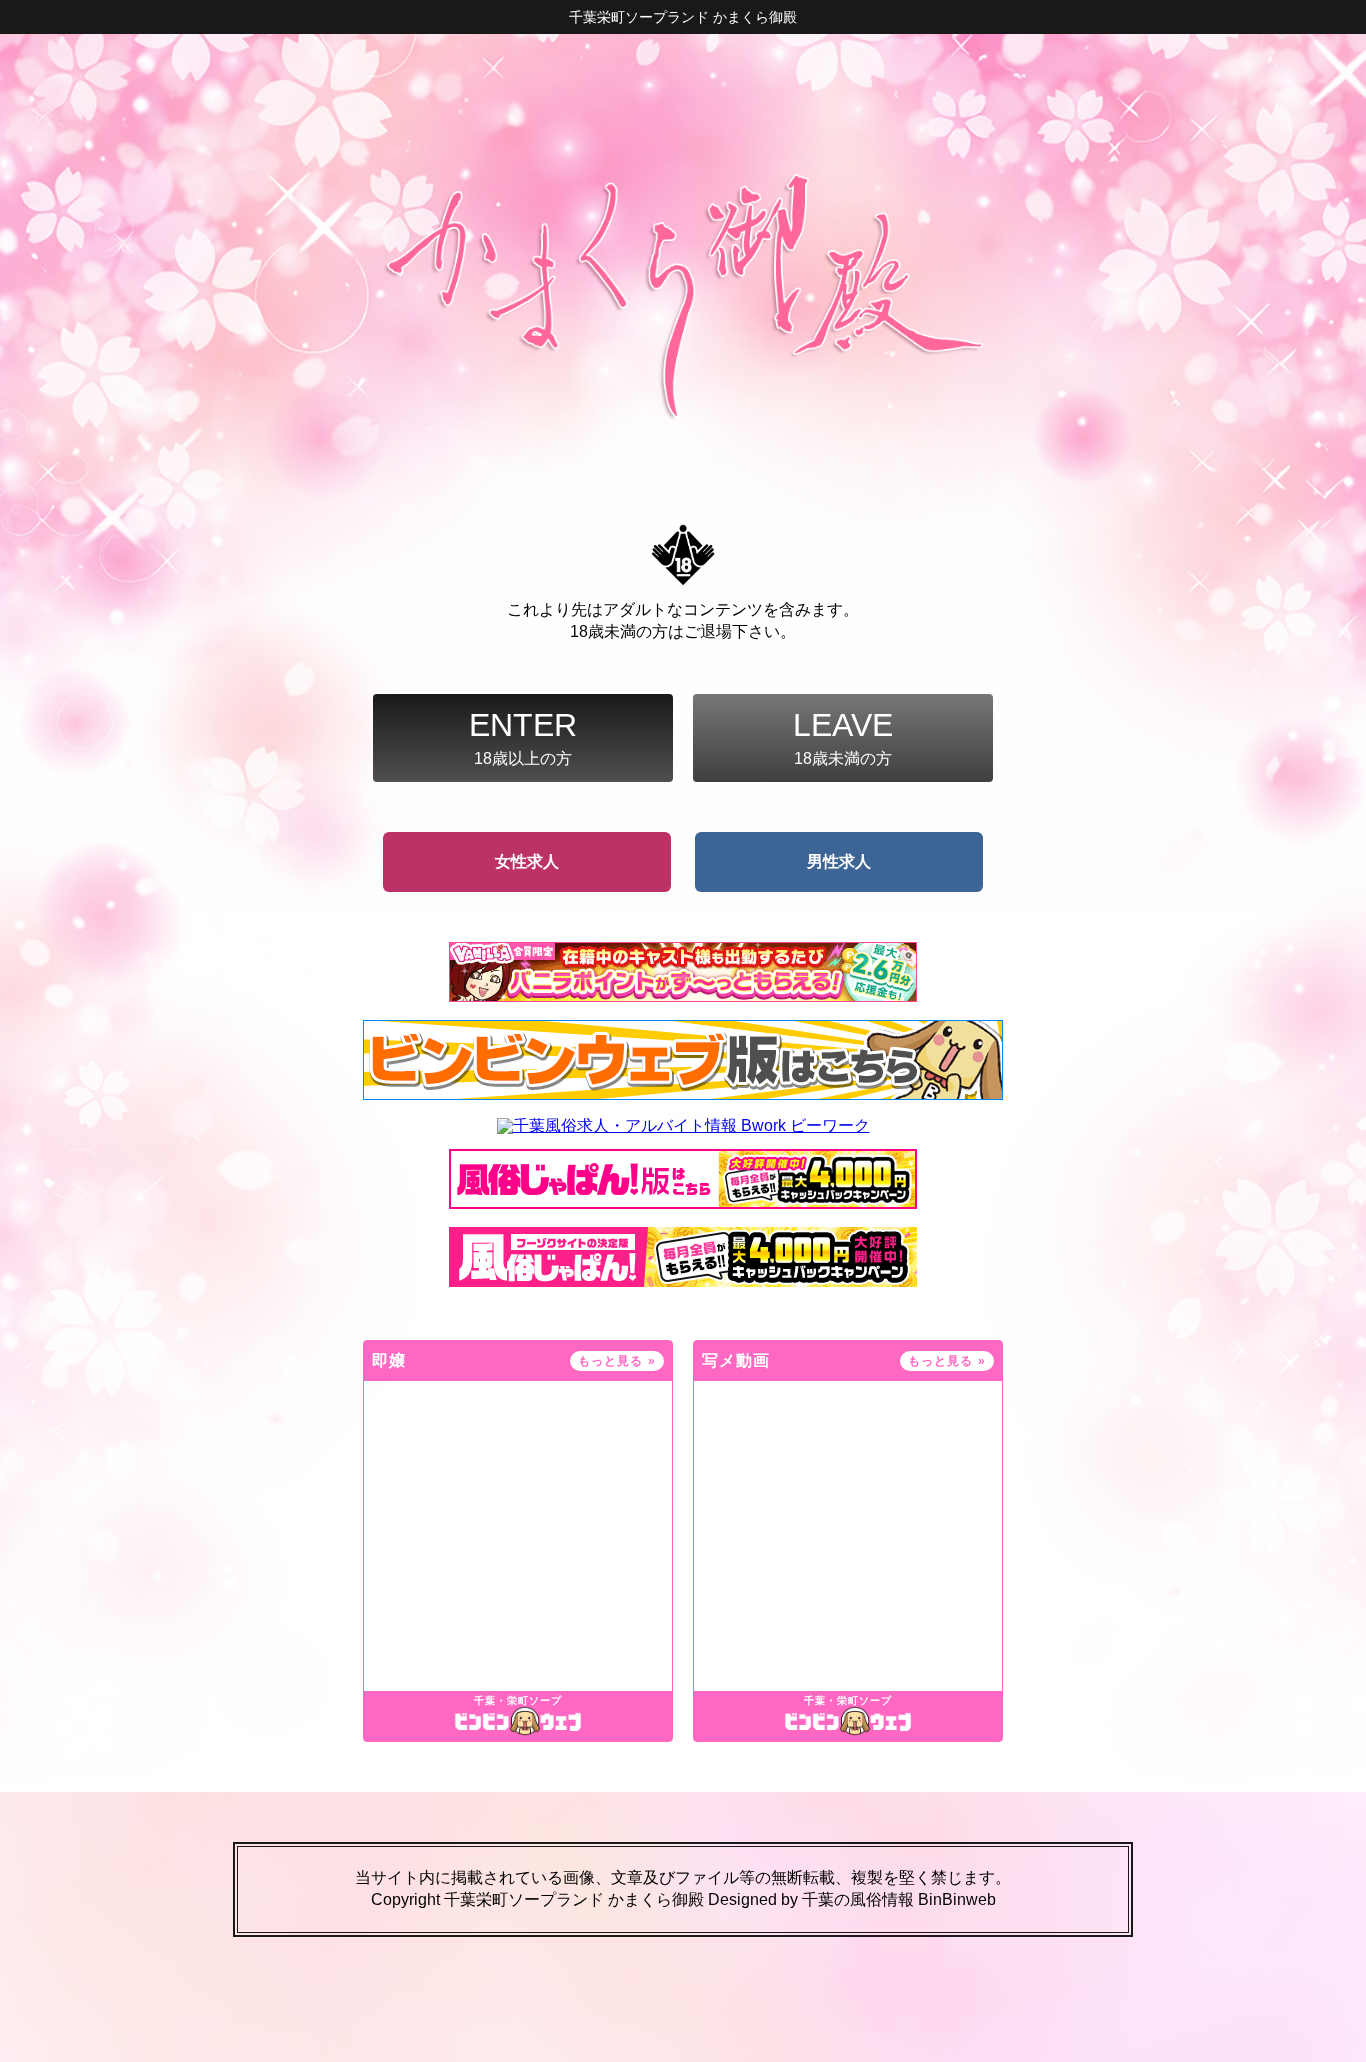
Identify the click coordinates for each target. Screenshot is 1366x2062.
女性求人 (527, 861)
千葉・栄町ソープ (518, 1701)
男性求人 (839, 861)
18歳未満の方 (843, 737)
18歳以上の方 (523, 737)
